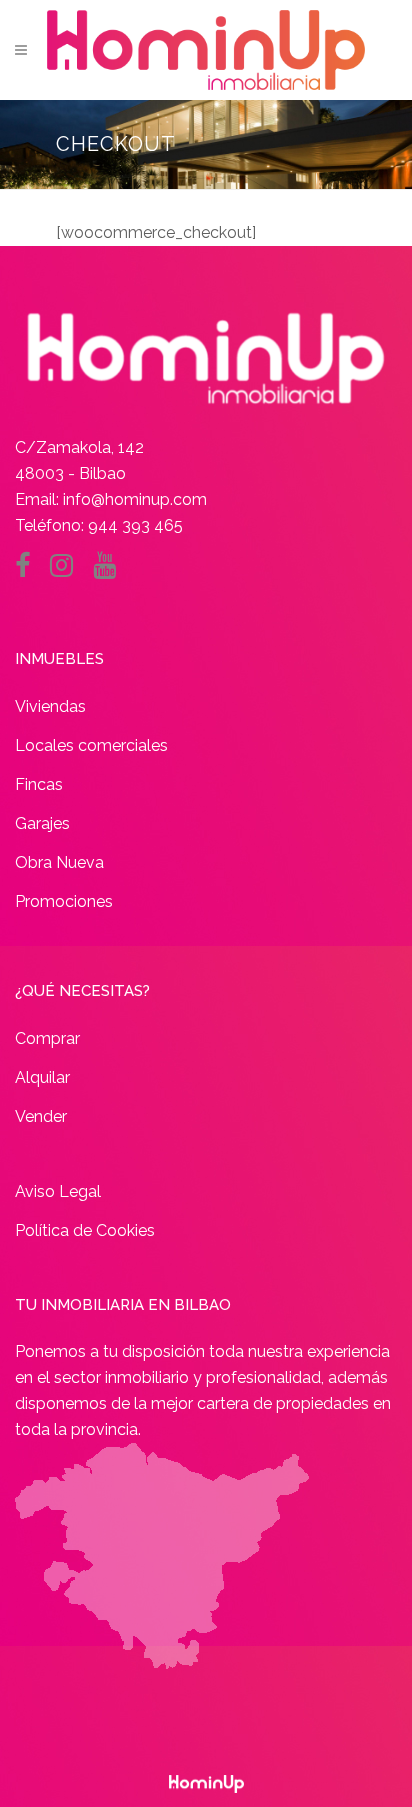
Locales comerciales (91, 745)
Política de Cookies (85, 1230)
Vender (41, 1116)
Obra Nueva (59, 862)
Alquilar (42, 1077)
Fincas (39, 784)
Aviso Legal (58, 1191)
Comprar (47, 1038)
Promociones (64, 901)
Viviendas (50, 706)
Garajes (42, 823)
